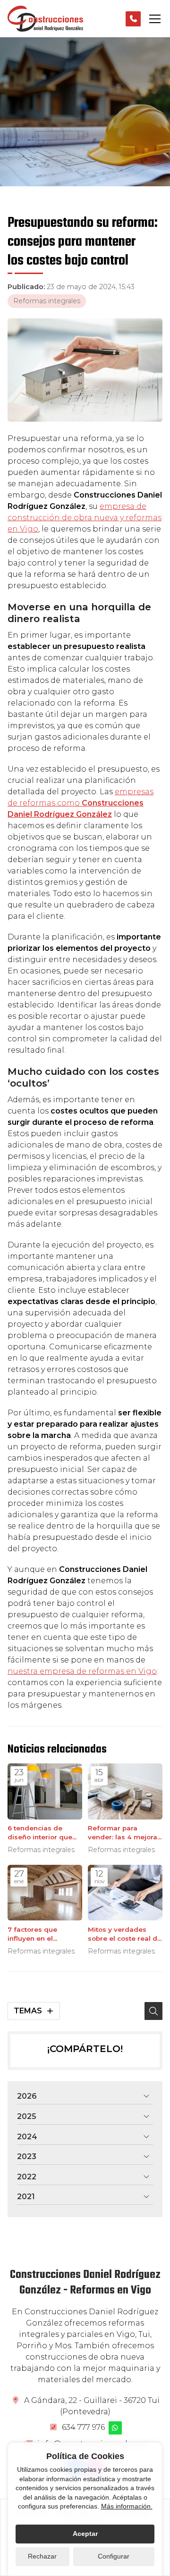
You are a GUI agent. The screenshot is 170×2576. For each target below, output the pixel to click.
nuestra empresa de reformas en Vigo (82, 1671)
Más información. (127, 2506)
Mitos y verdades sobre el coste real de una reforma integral (125, 1934)
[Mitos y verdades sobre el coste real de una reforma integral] (125, 1893)
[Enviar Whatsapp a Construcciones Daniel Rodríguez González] (115, 2428)
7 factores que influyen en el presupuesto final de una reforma (42, 1934)
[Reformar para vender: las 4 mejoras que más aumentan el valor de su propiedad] (125, 1791)
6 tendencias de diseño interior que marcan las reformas (43, 1833)
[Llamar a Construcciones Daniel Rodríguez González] (133, 19)
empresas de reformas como (81, 803)
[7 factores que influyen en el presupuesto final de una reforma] (45, 1893)
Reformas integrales (47, 301)
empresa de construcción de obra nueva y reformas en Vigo (85, 518)
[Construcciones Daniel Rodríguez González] (45, 19)
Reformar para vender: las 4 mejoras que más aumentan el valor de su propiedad (125, 1833)
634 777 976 (83, 2427)
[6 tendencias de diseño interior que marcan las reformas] (45, 1791)
